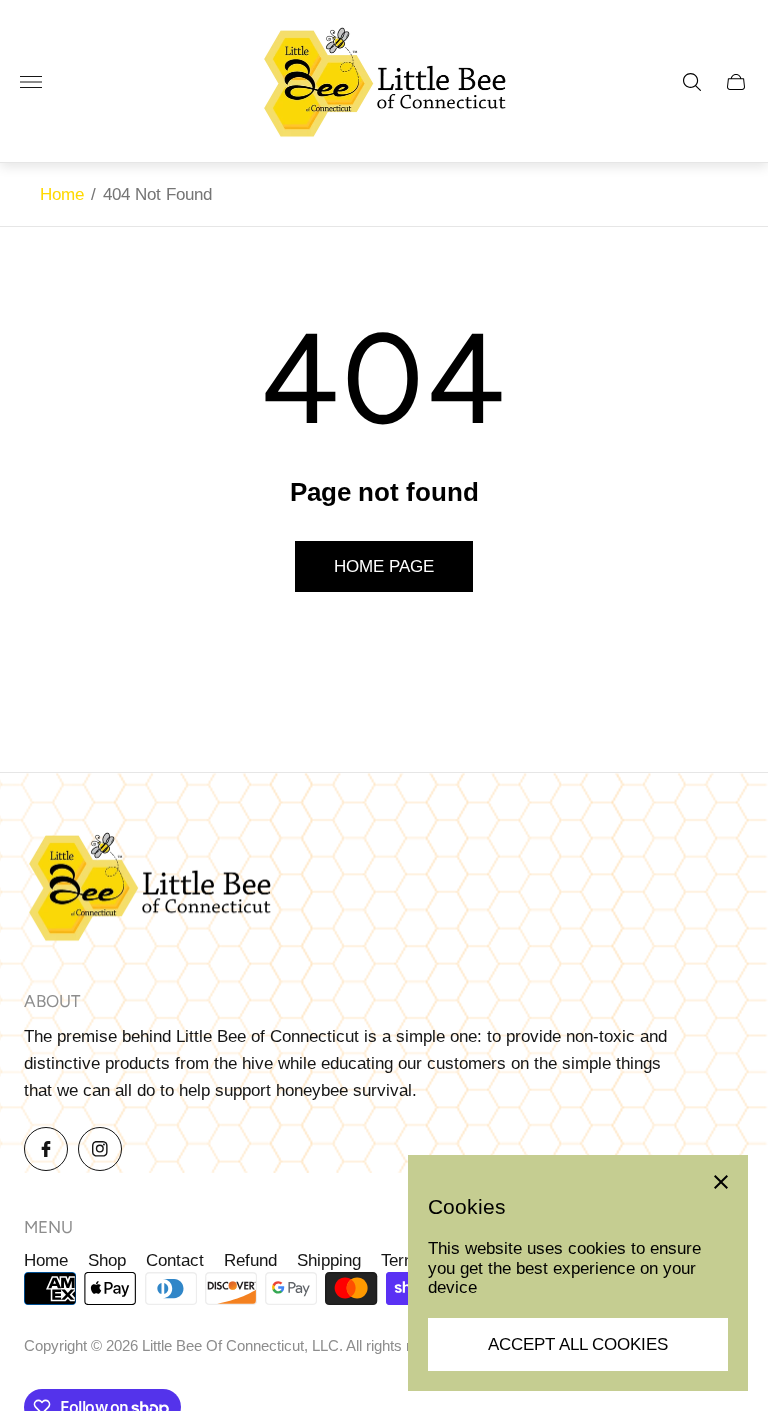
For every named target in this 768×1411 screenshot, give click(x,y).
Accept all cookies (578, 1344)
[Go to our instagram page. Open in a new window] (100, 1149)
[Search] (692, 82)
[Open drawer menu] (31, 82)
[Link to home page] (149, 889)
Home (62, 194)
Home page (384, 566)
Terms (404, 1260)
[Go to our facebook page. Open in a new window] (46, 1149)
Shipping (329, 1260)
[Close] (721, 1182)
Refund (250, 1260)
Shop (107, 1260)
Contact (175, 1260)
